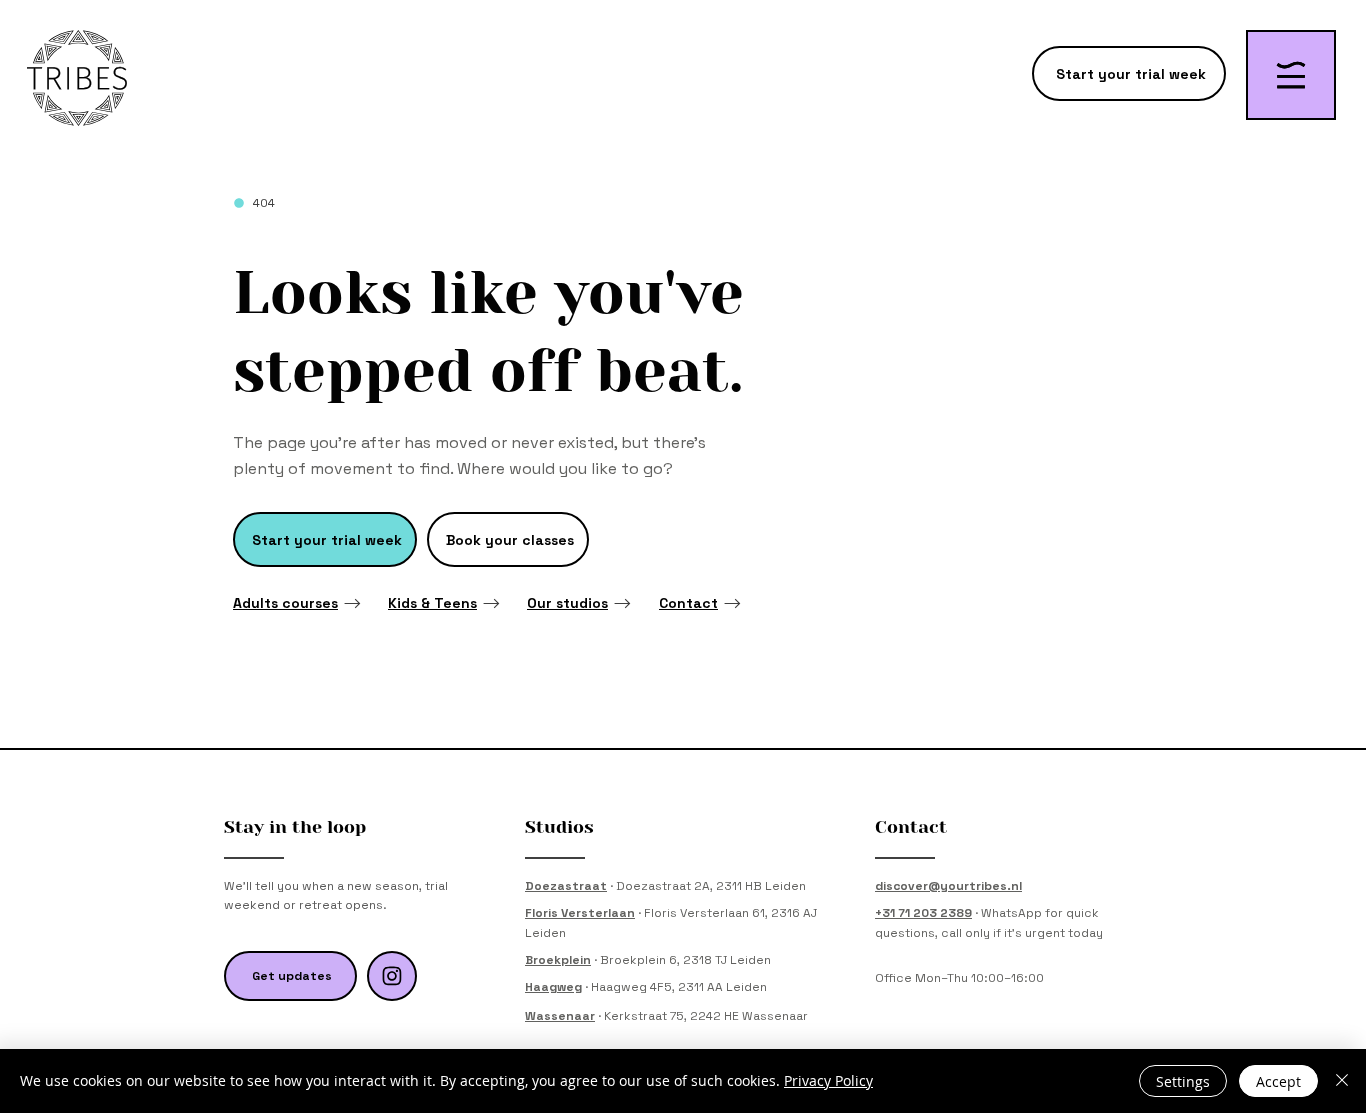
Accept (1278, 1081)
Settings (1183, 1081)
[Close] (1342, 1081)
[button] (1291, 75)
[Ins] (392, 976)
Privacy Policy (828, 1080)
